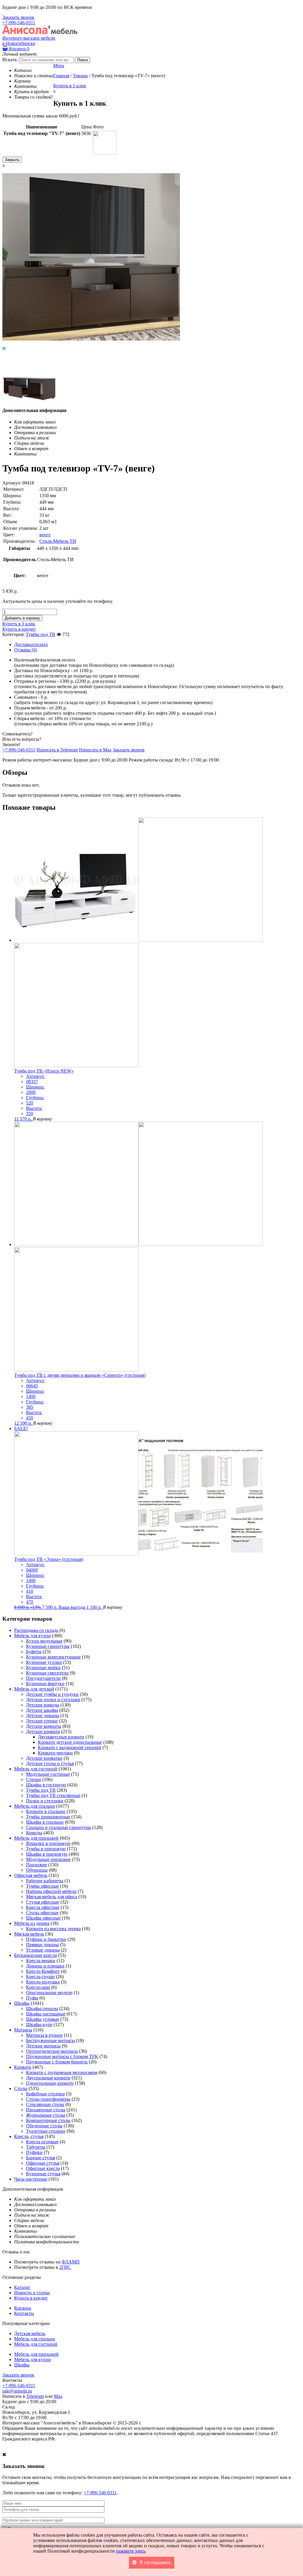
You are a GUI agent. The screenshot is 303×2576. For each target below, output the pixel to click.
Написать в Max (95, 750)
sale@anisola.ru (17, 2391)
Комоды (34, 1833)
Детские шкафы (42, 1710)
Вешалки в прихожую (48, 1843)
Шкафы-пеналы (42, 2009)
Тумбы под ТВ (41, 634)
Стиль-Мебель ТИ (58, 541)
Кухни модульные (44, 1641)
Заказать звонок (18, 17)
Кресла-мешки (41, 1961)
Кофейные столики (45, 2094)
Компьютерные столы (48, 2120)
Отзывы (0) (26, 650)
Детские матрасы (43, 2046)
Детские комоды (43, 1705)
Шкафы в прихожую (47, 1854)
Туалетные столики (46, 2131)
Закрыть (12, 160)
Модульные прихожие (48, 1859)
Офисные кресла (43, 2168)
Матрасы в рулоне (44, 2035)
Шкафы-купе (39, 2024)
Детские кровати (43, 1731)
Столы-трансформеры (48, 2099)
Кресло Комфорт (43, 1971)
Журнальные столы (46, 2115)
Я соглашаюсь (155, 2563)
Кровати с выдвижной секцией (70, 1747)
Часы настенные (31, 2179)
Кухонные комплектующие (53, 1657)
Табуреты (36, 2147)
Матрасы (23, 2030)
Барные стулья (41, 2158)
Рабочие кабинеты (45, 1881)
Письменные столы (46, 2110)
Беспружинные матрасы (50, 2040)
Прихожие (37, 1865)
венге (45, 535)
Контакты (24, 2313)
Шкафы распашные (46, 2014)
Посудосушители (43, 1678)
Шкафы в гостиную (46, 1785)
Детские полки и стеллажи (53, 1700)
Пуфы (32, 1998)
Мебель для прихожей (36, 1838)
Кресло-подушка (43, 1982)
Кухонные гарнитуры (48, 1646)
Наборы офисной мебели (51, 1891)
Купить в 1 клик (70, 86)
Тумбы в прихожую (46, 1849)
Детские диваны (43, 1716)
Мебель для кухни (33, 1636)
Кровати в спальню (46, 1811)
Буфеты (34, 1652)
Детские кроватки (44, 1758)
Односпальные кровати (50, 2083)
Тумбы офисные (42, 1886)
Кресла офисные (43, 1907)
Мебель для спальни (35, 1806)
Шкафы (22, 2003)
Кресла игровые (42, 2142)
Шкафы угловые (43, 2019)
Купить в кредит (19, 629)
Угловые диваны (43, 1950)
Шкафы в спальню (45, 1822)
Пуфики (34, 2152)
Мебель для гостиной (36, 1769)
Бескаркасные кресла (36, 1955)
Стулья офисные (43, 1902)
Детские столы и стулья (50, 1763)
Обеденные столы (44, 2126)
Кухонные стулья (43, 2174)
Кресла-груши (40, 1977)
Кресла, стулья (29, 2136)
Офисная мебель (31, 1875)
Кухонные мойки (43, 1668)
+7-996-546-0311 (19, 23)
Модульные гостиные (48, 1774)
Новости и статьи (32, 2293)
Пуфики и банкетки (46, 1939)
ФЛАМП (71, 2262)
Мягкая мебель (29, 1934)
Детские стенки (42, 1721)
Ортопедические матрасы (52, 2051)
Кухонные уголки (44, 1662)
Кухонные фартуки (45, 1684)
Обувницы (37, 1870)
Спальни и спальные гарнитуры (59, 1827)
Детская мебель (30, 2333)
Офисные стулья (43, 2163)
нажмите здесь (131, 2551)
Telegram (35, 2396)
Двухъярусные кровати (61, 1737)
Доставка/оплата (31, 644)
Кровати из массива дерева (53, 1929)
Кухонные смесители (47, 1673)
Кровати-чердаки (55, 1753)
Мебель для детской (34, 1689)
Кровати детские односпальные (70, 1742)
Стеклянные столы (45, 2104)
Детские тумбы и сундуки (52, 1694)
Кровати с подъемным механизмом (62, 2072)
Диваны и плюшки (45, 1966)
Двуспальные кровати (48, 2078)
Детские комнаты (44, 1726)
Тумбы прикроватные (48, 1817)
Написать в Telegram (57, 750)
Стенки (34, 1779)
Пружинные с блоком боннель (57, 2062)
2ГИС (65, 2267)
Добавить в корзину (22, 618)
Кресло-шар (38, 1987)
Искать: (10, 60)
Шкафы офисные (43, 1918)
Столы (21, 2088)
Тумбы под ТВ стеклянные (53, 1795)
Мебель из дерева (32, 1923)
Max (58, 2396)
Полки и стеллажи (45, 1801)
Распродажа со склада (36, 1630)
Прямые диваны (42, 1945)
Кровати (23, 2067)
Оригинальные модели (49, 1993)
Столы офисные (42, 1913)
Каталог (22, 2287)
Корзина (18, 49)
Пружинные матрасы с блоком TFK (62, 2056)
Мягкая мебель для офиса (52, 1897)
